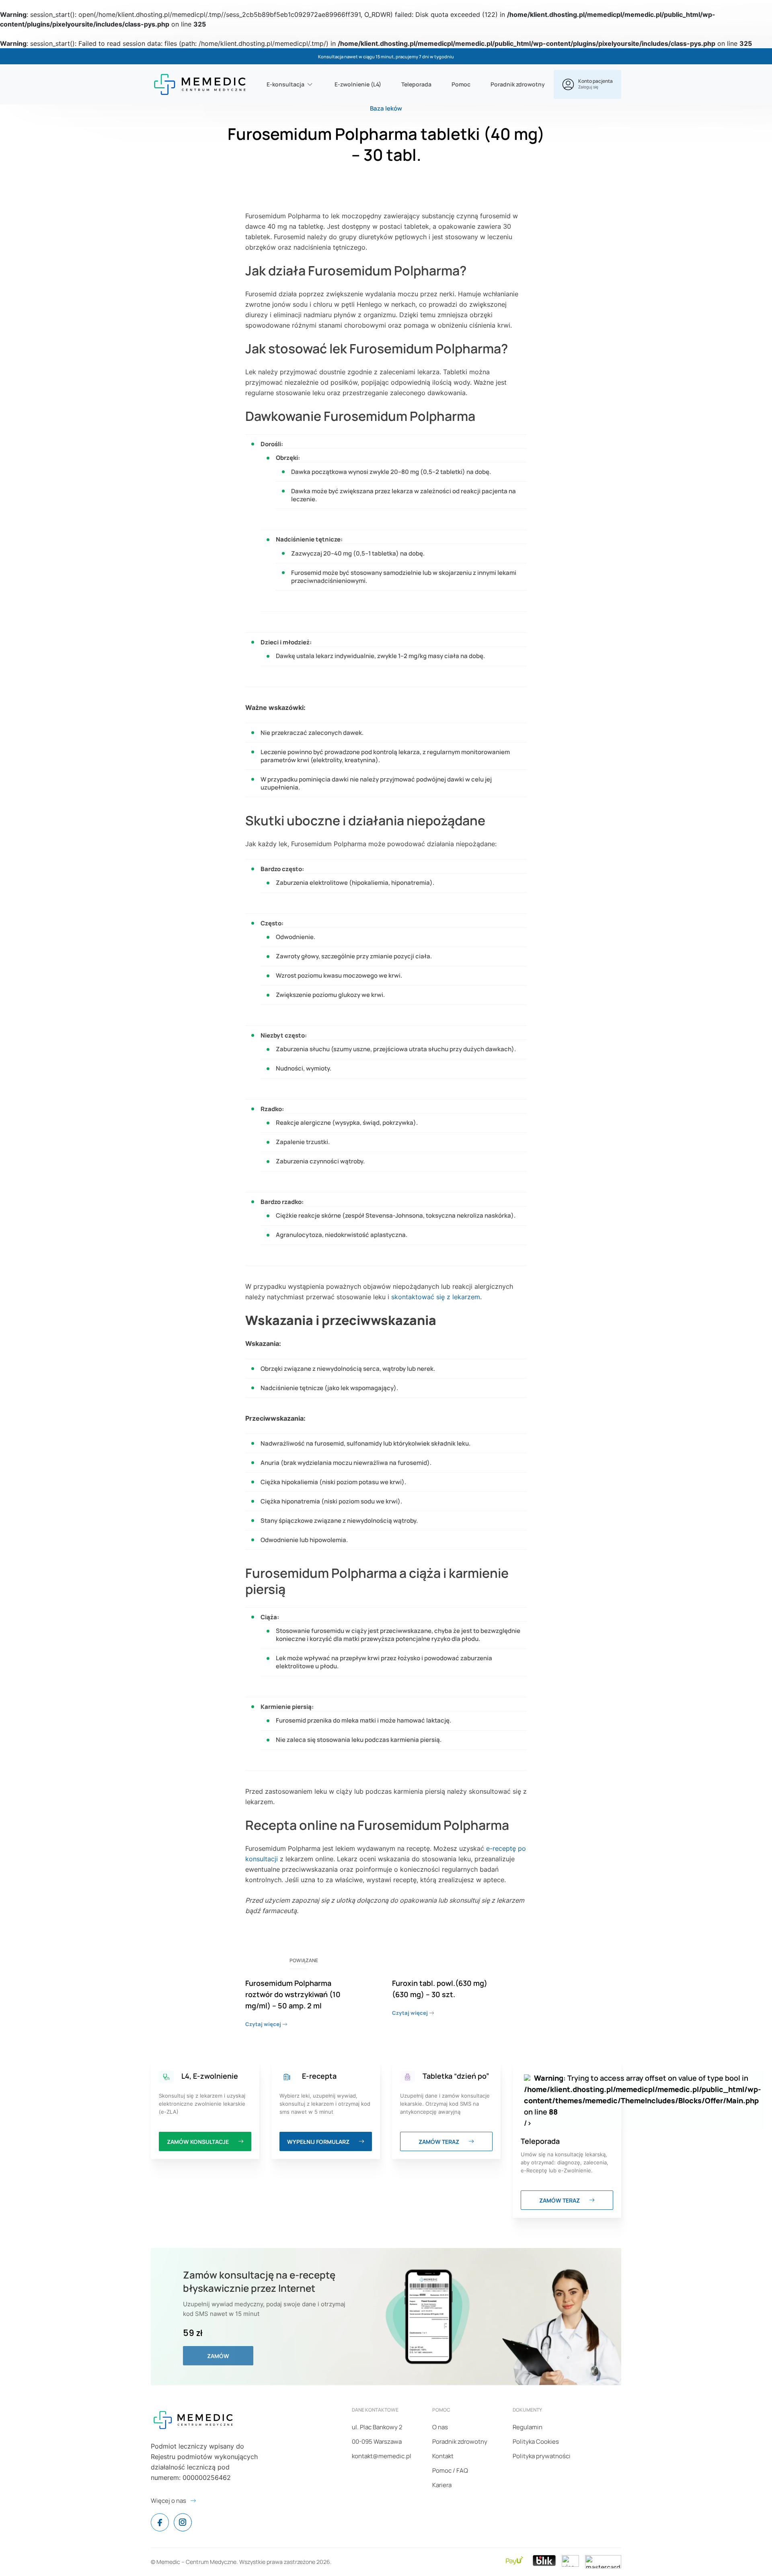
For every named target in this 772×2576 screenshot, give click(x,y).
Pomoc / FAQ (450, 2470)
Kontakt (443, 2456)
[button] (587, 84)
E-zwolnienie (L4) (358, 84)
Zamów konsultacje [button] (198, 2142)
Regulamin (528, 2427)
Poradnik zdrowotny (518, 84)
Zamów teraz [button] (439, 2142)
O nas (440, 2427)
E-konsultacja (285, 84)
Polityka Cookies (536, 2442)
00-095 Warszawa (377, 2442)
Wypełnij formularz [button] (319, 2142)
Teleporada (416, 84)
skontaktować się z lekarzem (436, 1297)
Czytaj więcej (264, 2024)
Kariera (442, 2485)
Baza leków (386, 108)
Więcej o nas (168, 2501)
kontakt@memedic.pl (382, 2456)
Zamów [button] (218, 2356)
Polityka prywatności (542, 2456)
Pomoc (461, 84)
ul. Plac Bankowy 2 (377, 2427)
